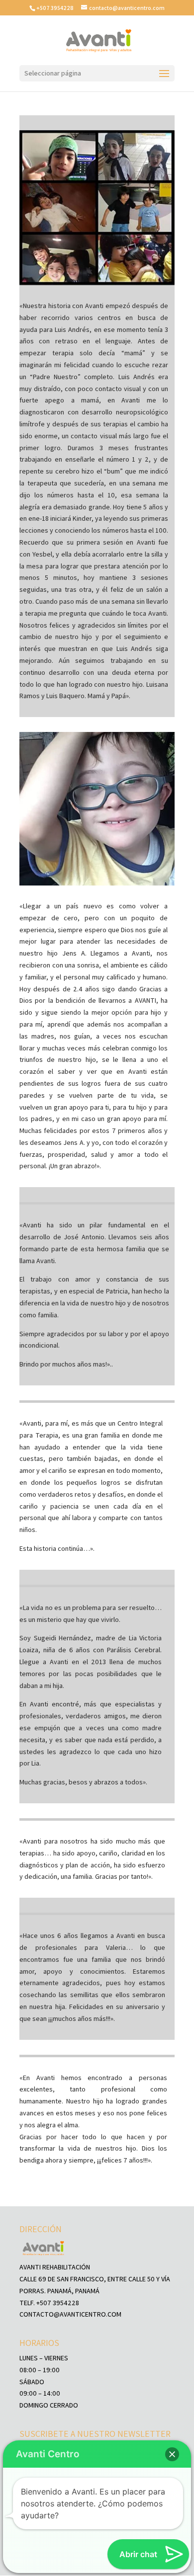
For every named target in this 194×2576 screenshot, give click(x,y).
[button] (172, 2454)
